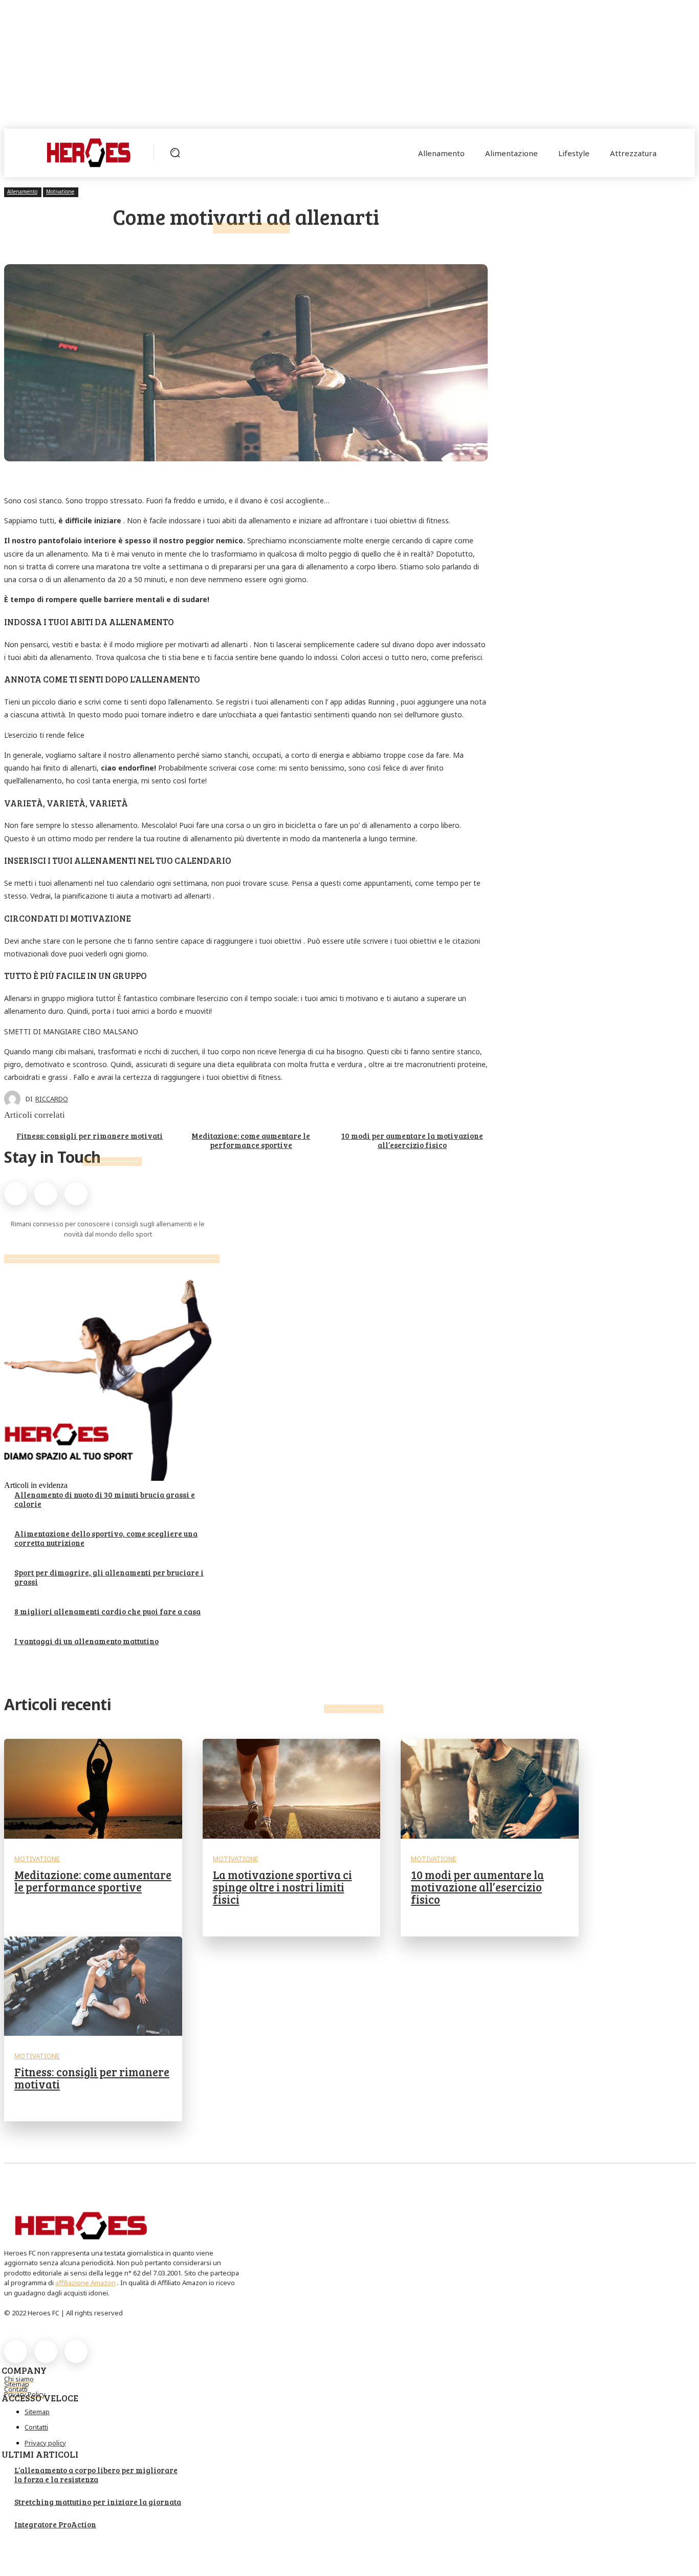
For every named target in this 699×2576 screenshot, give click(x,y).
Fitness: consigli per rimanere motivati (90, 1136)
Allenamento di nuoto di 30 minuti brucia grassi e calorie (105, 1499)
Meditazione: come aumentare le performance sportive (251, 1140)
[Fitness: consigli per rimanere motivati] (93, 1986)
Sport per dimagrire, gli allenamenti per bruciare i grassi (109, 1577)
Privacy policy (45, 2443)
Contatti (36, 2427)
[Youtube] (76, 1194)
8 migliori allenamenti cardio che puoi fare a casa (107, 1611)
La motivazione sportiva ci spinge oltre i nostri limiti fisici (282, 1887)
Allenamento (22, 191)
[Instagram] (46, 1194)
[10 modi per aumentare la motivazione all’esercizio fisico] (490, 1789)
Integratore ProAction (55, 2524)
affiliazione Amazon (85, 2283)
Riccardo (52, 1099)
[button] (175, 153)
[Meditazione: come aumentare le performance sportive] (93, 1789)
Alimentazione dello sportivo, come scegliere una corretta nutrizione (106, 1538)
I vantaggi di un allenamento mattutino (86, 1641)
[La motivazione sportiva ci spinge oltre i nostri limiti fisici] (292, 1789)
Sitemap (37, 2412)
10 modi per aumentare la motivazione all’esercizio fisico (412, 1140)
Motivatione (60, 191)
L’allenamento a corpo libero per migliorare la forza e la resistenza (96, 2475)
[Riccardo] (15, 1099)
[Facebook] (16, 1194)
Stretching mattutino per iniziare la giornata (98, 2502)
